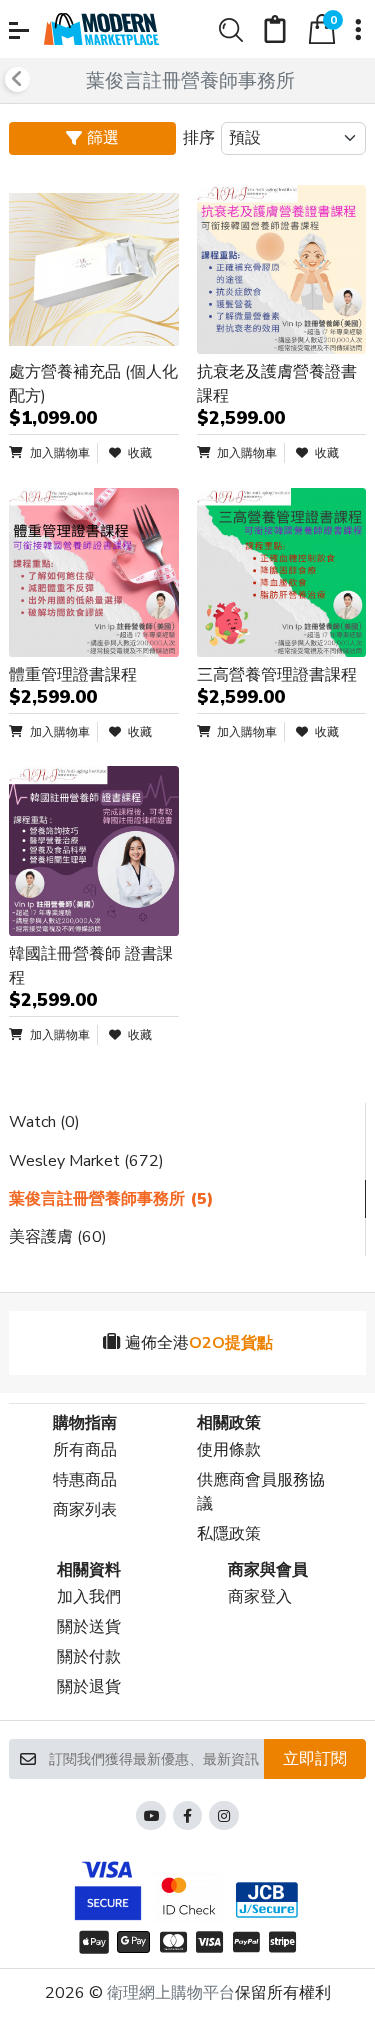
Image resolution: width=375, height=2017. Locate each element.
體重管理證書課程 (73, 675)
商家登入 (260, 1597)
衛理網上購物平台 (171, 1993)
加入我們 (89, 1597)
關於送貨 (89, 1627)
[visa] (105, 1887)
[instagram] (224, 1816)
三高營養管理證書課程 (277, 675)
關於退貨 (89, 1687)
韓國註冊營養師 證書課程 (91, 966)
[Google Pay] (133, 1942)
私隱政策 (229, 1534)
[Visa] (210, 1942)
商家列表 (85, 1510)
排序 (199, 138)
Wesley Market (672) (86, 1161)
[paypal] (246, 1942)
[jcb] (269, 1900)
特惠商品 (85, 1480)
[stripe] (285, 1942)
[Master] (173, 1942)
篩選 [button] (103, 138)
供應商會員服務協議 (261, 1492)
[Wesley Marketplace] (102, 29)
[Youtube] (151, 1816)
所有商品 (85, 1450)
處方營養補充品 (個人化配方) (93, 384)
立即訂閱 (315, 1759)
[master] (188, 1896)
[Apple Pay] (90, 1942)
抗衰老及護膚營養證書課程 (277, 384)
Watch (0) (44, 1122)
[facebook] (188, 1816)
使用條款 (229, 1450)
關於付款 (89, 1657)
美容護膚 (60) (58, 1237)
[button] (19, 30)
